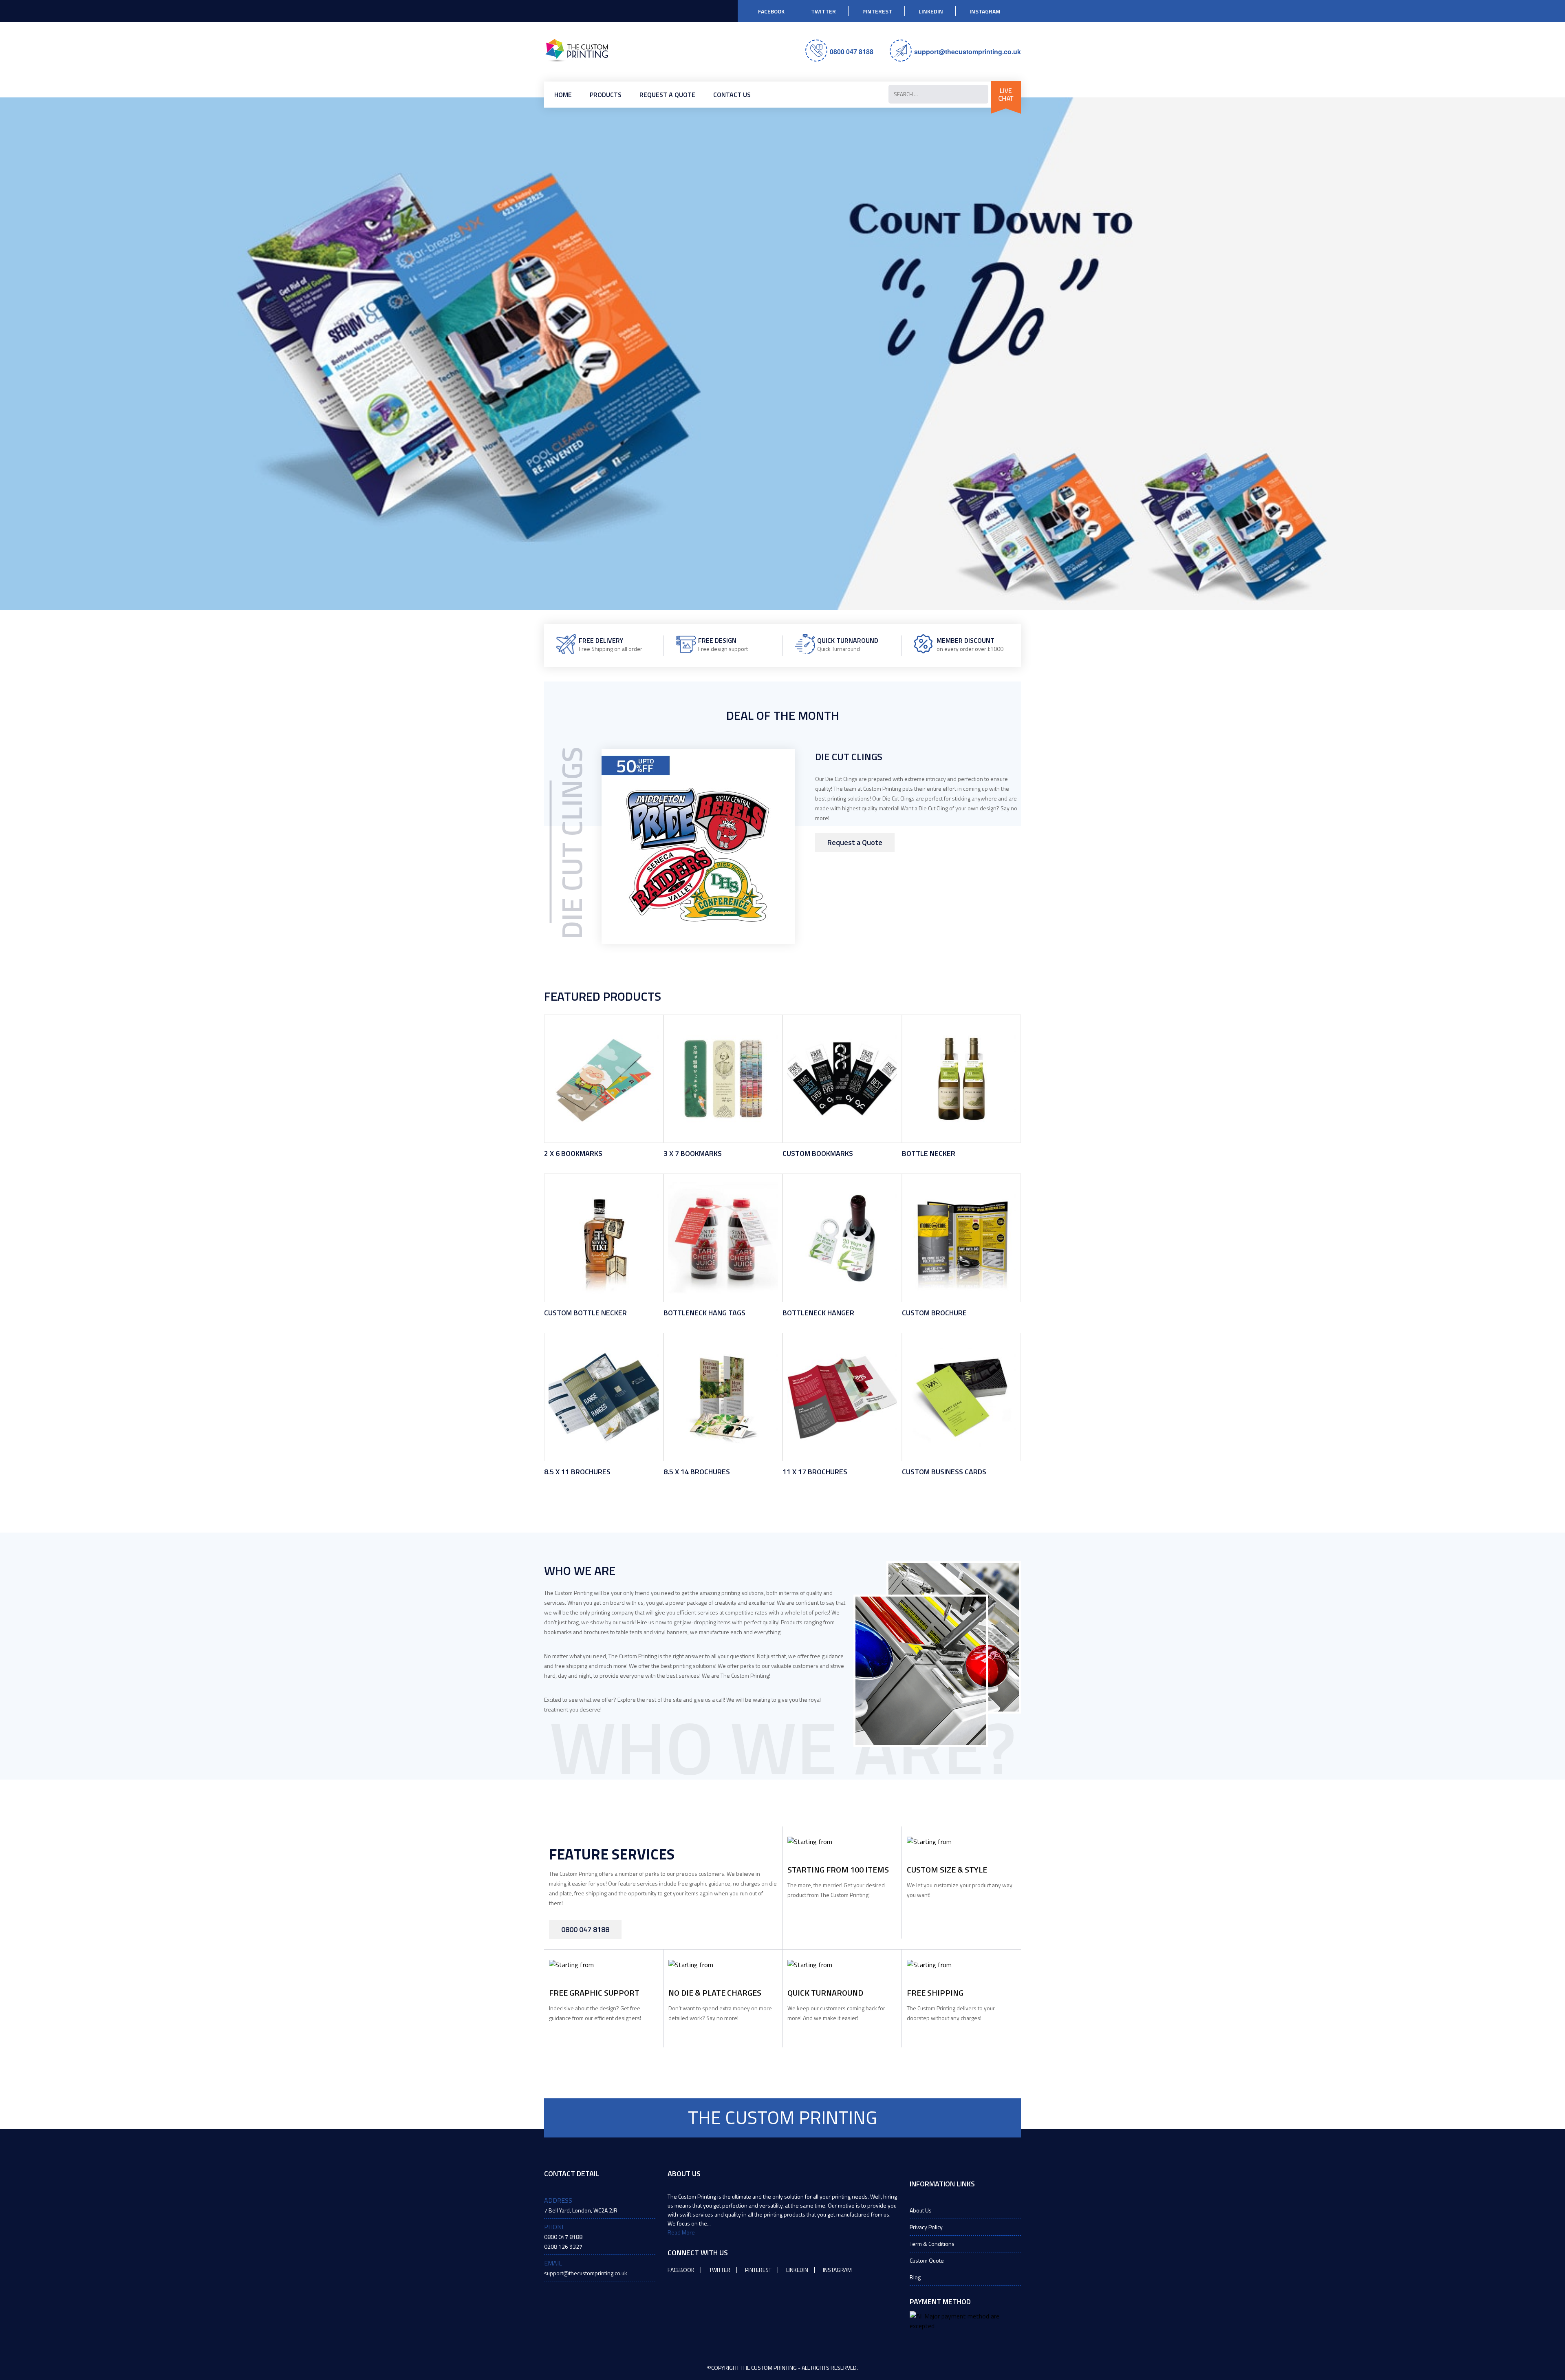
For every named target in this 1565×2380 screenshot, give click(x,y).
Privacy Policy (926, 2227)
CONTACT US (732, 95)
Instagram (985, 11)
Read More (681, 2232)
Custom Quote (927, 2260)
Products (606, 95)
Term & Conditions (932, 2244)
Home (563, 95)
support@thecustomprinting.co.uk (968, 52)
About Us (921, 2210)
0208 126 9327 (563, 2247)
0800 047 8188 (852, 52)
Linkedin (931, 11)
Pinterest (877, 11)
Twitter (823, 11)
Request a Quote (667, 95)
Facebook (771, 11)
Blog (915, 2277)
